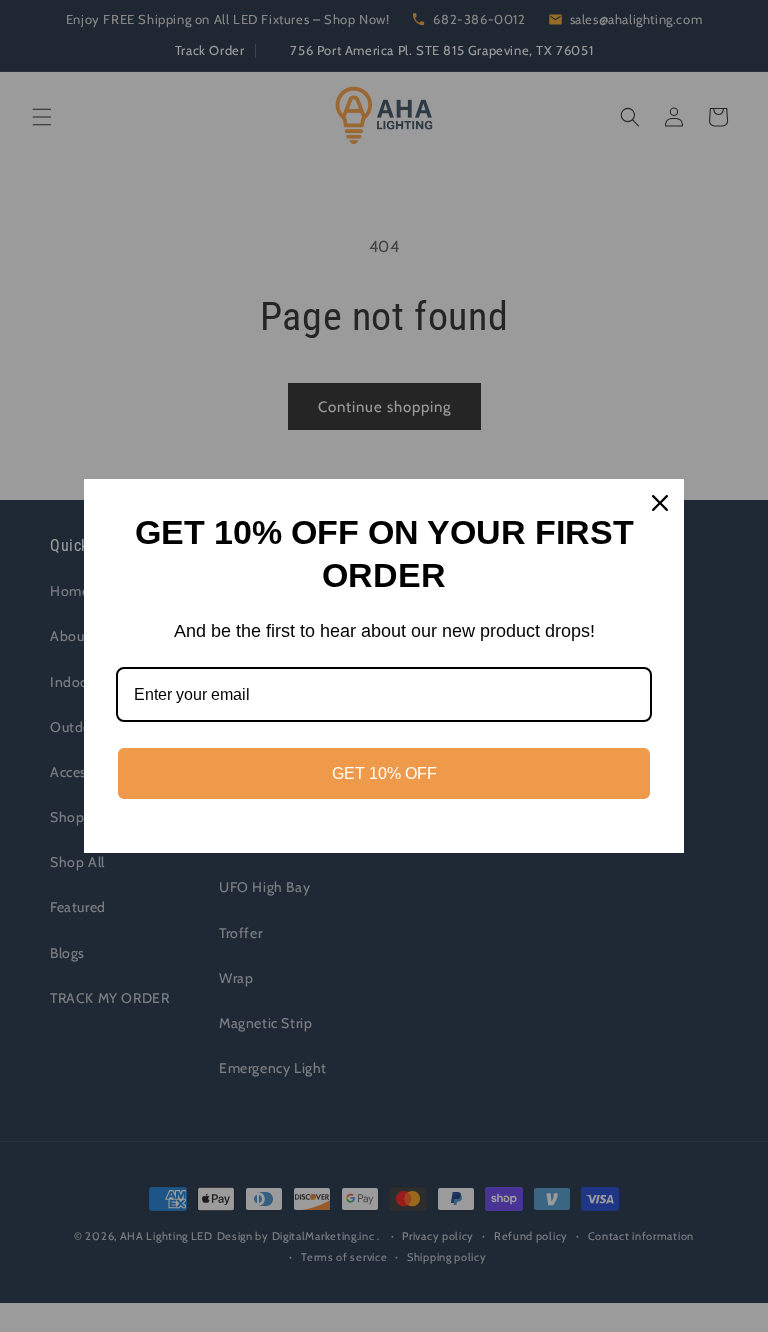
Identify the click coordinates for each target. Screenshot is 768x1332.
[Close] (660, 503)
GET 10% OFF (384, 773)
